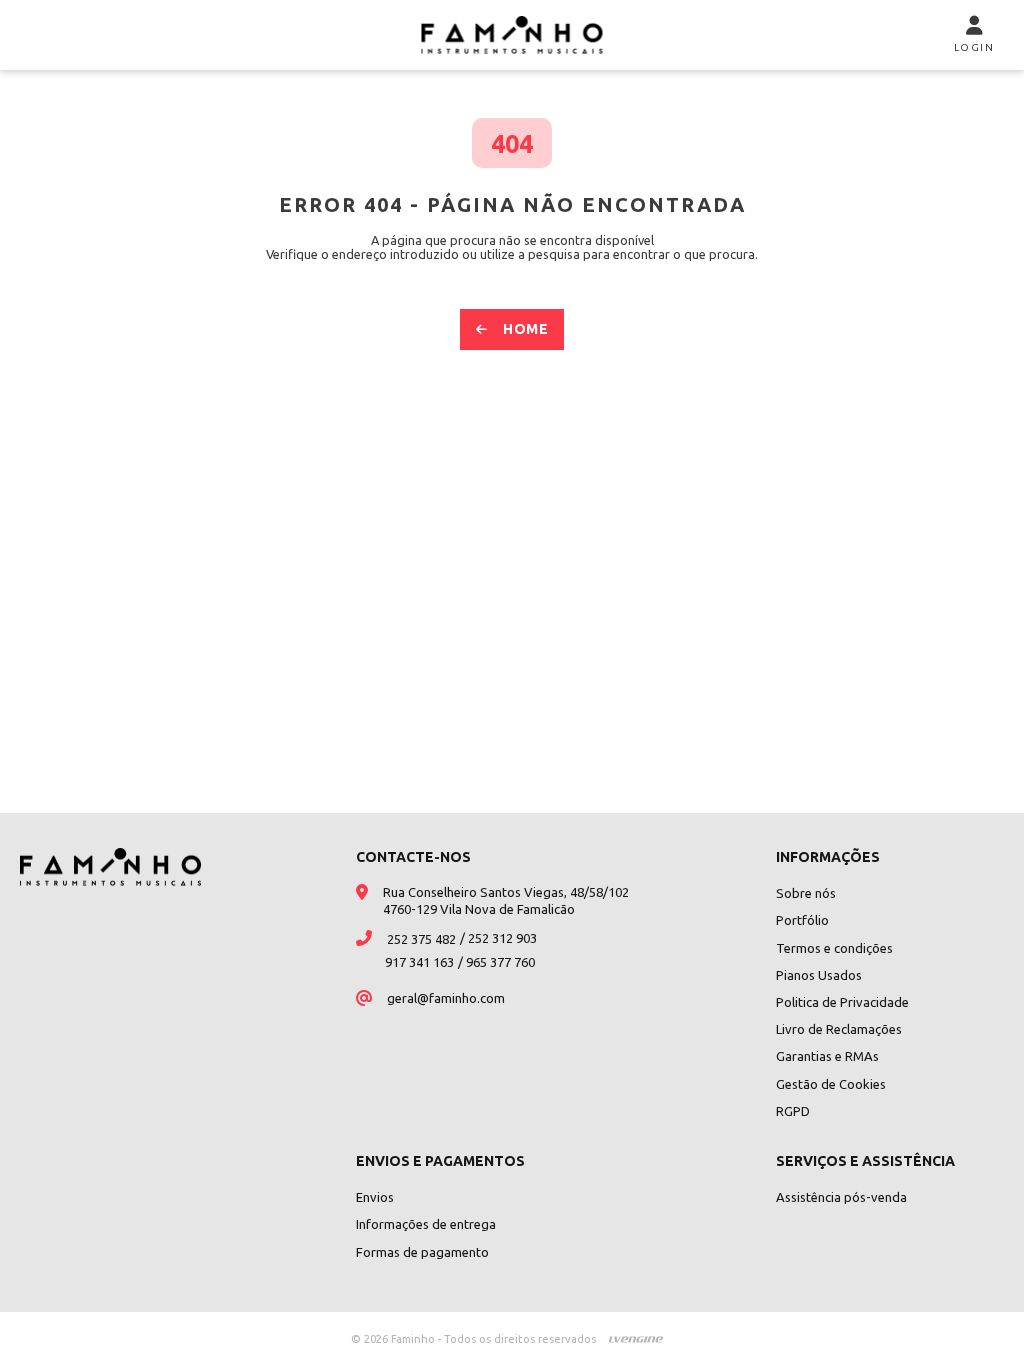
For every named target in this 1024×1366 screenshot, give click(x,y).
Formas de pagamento (422, 1252)
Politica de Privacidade (842, 1002)
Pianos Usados (819, 975)
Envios (375, 1197)
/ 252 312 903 (498, 938)
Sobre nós (806, 893)
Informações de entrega (426, 1224)
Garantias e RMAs (827, 1056)
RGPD (793, 1111)
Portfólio (802, 920)
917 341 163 (419, 962)
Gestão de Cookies (831, 1084)
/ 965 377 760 (496, 962)
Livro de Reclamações (839, 1029)
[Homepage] (512, 35)
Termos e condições (834, 948)
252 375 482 (421, 939)
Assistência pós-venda (841, 1197)
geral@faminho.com (446, 998)
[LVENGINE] (636, 1339)
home (525, 329)
